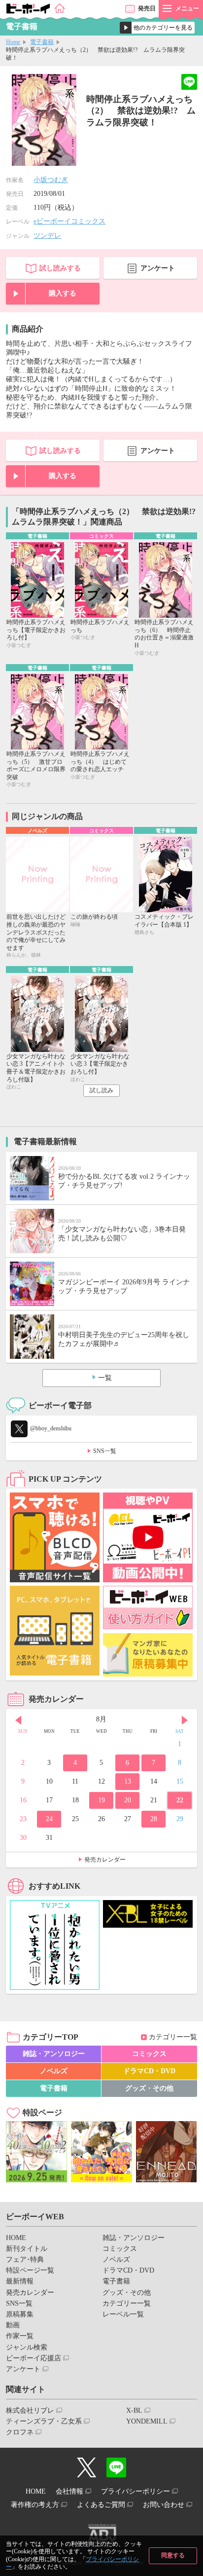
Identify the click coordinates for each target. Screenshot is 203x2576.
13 (128, 1781)
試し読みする (60, 268)
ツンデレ (47, 236)
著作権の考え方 (35, 2505)
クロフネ (20, 2432)
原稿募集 (20, 2314)
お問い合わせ (164, 2505)
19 (101, 1800)
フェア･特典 (25, 2259)
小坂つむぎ (51, 180)
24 (49, 1819)
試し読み (101, 1090)
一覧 (105, 1378)
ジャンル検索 (27, 2347)
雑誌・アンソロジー (54, 2054)
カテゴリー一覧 (173, 2037)
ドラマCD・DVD (149, 2071)
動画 (13, 2325)
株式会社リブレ (30, 2410)
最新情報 (20, 2281)
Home (13, 42)
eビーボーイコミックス (69, 221)
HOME (16, 2238)
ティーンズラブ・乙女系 (44, 2421)
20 (128, 1800)
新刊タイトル (27, 2249)
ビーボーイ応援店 (34, 2358)
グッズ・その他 (149, 2088)
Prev (18, 1720)
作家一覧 (20, 2336)
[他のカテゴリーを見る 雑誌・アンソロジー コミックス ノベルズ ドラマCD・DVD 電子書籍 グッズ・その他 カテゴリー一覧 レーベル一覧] (157, 28)
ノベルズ (54, 2071)
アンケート (158, 268)
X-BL (134, 2410)
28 (154, 1819)
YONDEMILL (147, 2421)
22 (180, 1800)
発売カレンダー (105, 1860)
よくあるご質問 (101, 2505)
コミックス (149, 2054)
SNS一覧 (105, 1451)
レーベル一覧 (123, 2314)
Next (185, 1720)
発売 (147, 8)
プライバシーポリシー (135, 2491)
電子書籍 (42, 42)
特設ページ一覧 (30, 2270)
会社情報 (69, 2491)
